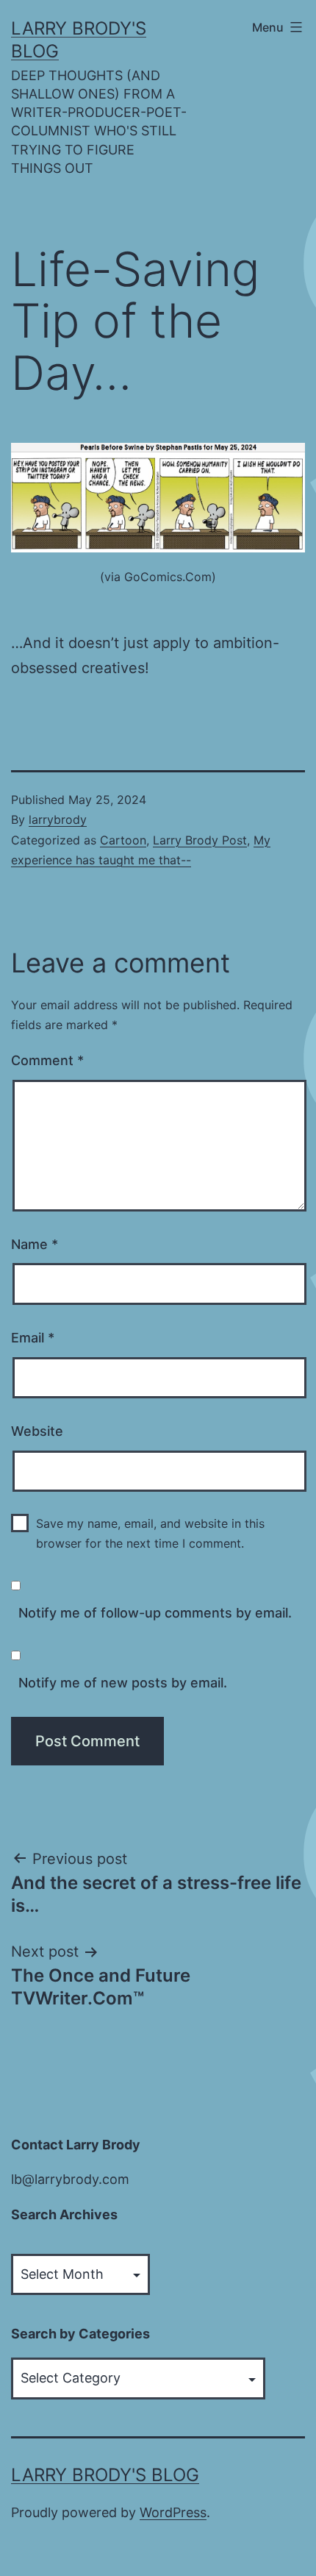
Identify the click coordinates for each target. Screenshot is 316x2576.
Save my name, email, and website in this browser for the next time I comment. (150, 1533)
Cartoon (123, 840)
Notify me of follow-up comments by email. (155, 1613)
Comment (47, 1060)
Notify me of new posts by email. (123, 1683)
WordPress (173, 2512)
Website (37, 1431)
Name (35, 1244)
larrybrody (58, 819)
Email (33, 1338)
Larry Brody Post (200, 840)
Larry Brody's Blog (105, 2475)
